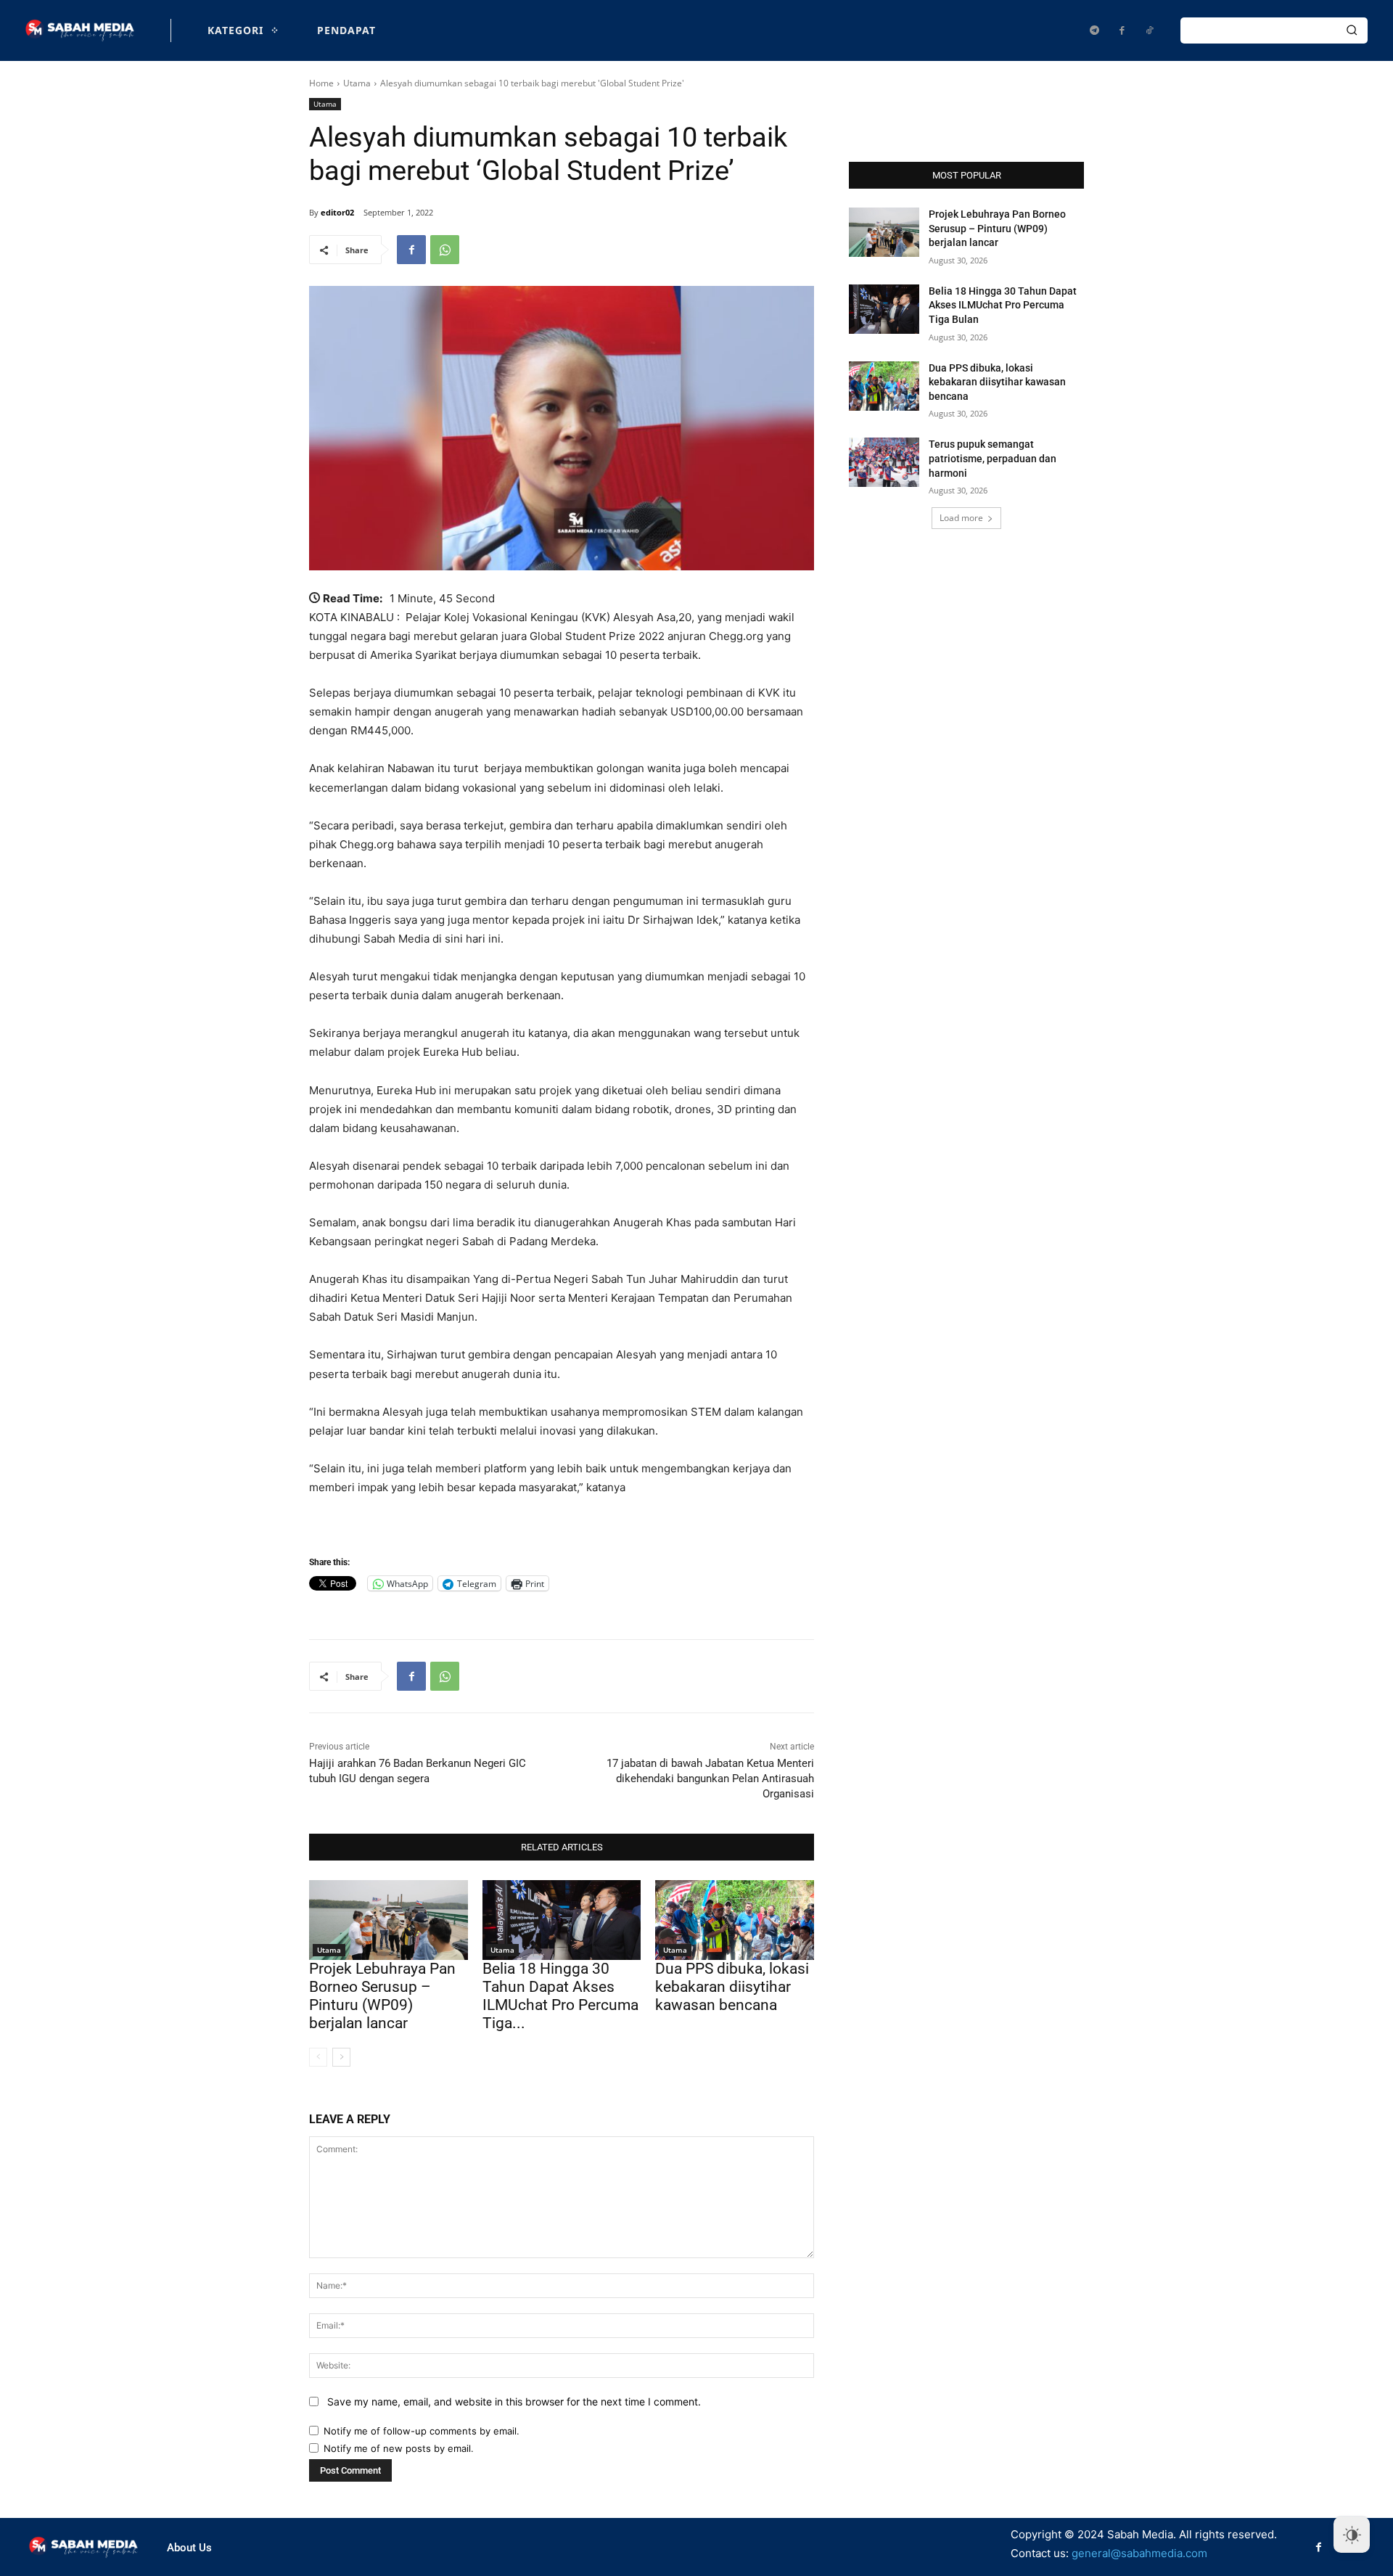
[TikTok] (1149, 30)
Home (321, 83)
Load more (961, 518)
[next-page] (341, 2057)
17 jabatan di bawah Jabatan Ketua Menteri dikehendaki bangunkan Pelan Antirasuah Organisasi (710, 1779)
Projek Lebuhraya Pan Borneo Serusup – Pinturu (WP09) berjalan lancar (382, 1996)
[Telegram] (1094, 30)
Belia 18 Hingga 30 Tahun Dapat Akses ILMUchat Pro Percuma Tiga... (560, 1996)
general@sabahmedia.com (1139, 2553)
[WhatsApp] (445, 250)
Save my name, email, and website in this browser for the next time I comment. (514, 2401)
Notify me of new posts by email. (399, 2448)
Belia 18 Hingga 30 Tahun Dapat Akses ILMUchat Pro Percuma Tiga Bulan (1003, 305)
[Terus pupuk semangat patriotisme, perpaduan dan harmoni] (884, 462)
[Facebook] (1122, 30)
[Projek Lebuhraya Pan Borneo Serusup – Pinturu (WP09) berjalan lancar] (389, 1920)
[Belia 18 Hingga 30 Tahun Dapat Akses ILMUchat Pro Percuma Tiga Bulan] (562, 1920)
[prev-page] (318, 2057)
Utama (357, 83)
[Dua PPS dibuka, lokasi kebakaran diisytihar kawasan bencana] (735, 1920)
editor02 (337, 212)
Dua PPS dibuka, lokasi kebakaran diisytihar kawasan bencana (732, 1987)
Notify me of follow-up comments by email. (422, 2431)
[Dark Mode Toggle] (1352, 2535)
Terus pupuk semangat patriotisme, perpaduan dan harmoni (993, 458)
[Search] (1352, 30)
